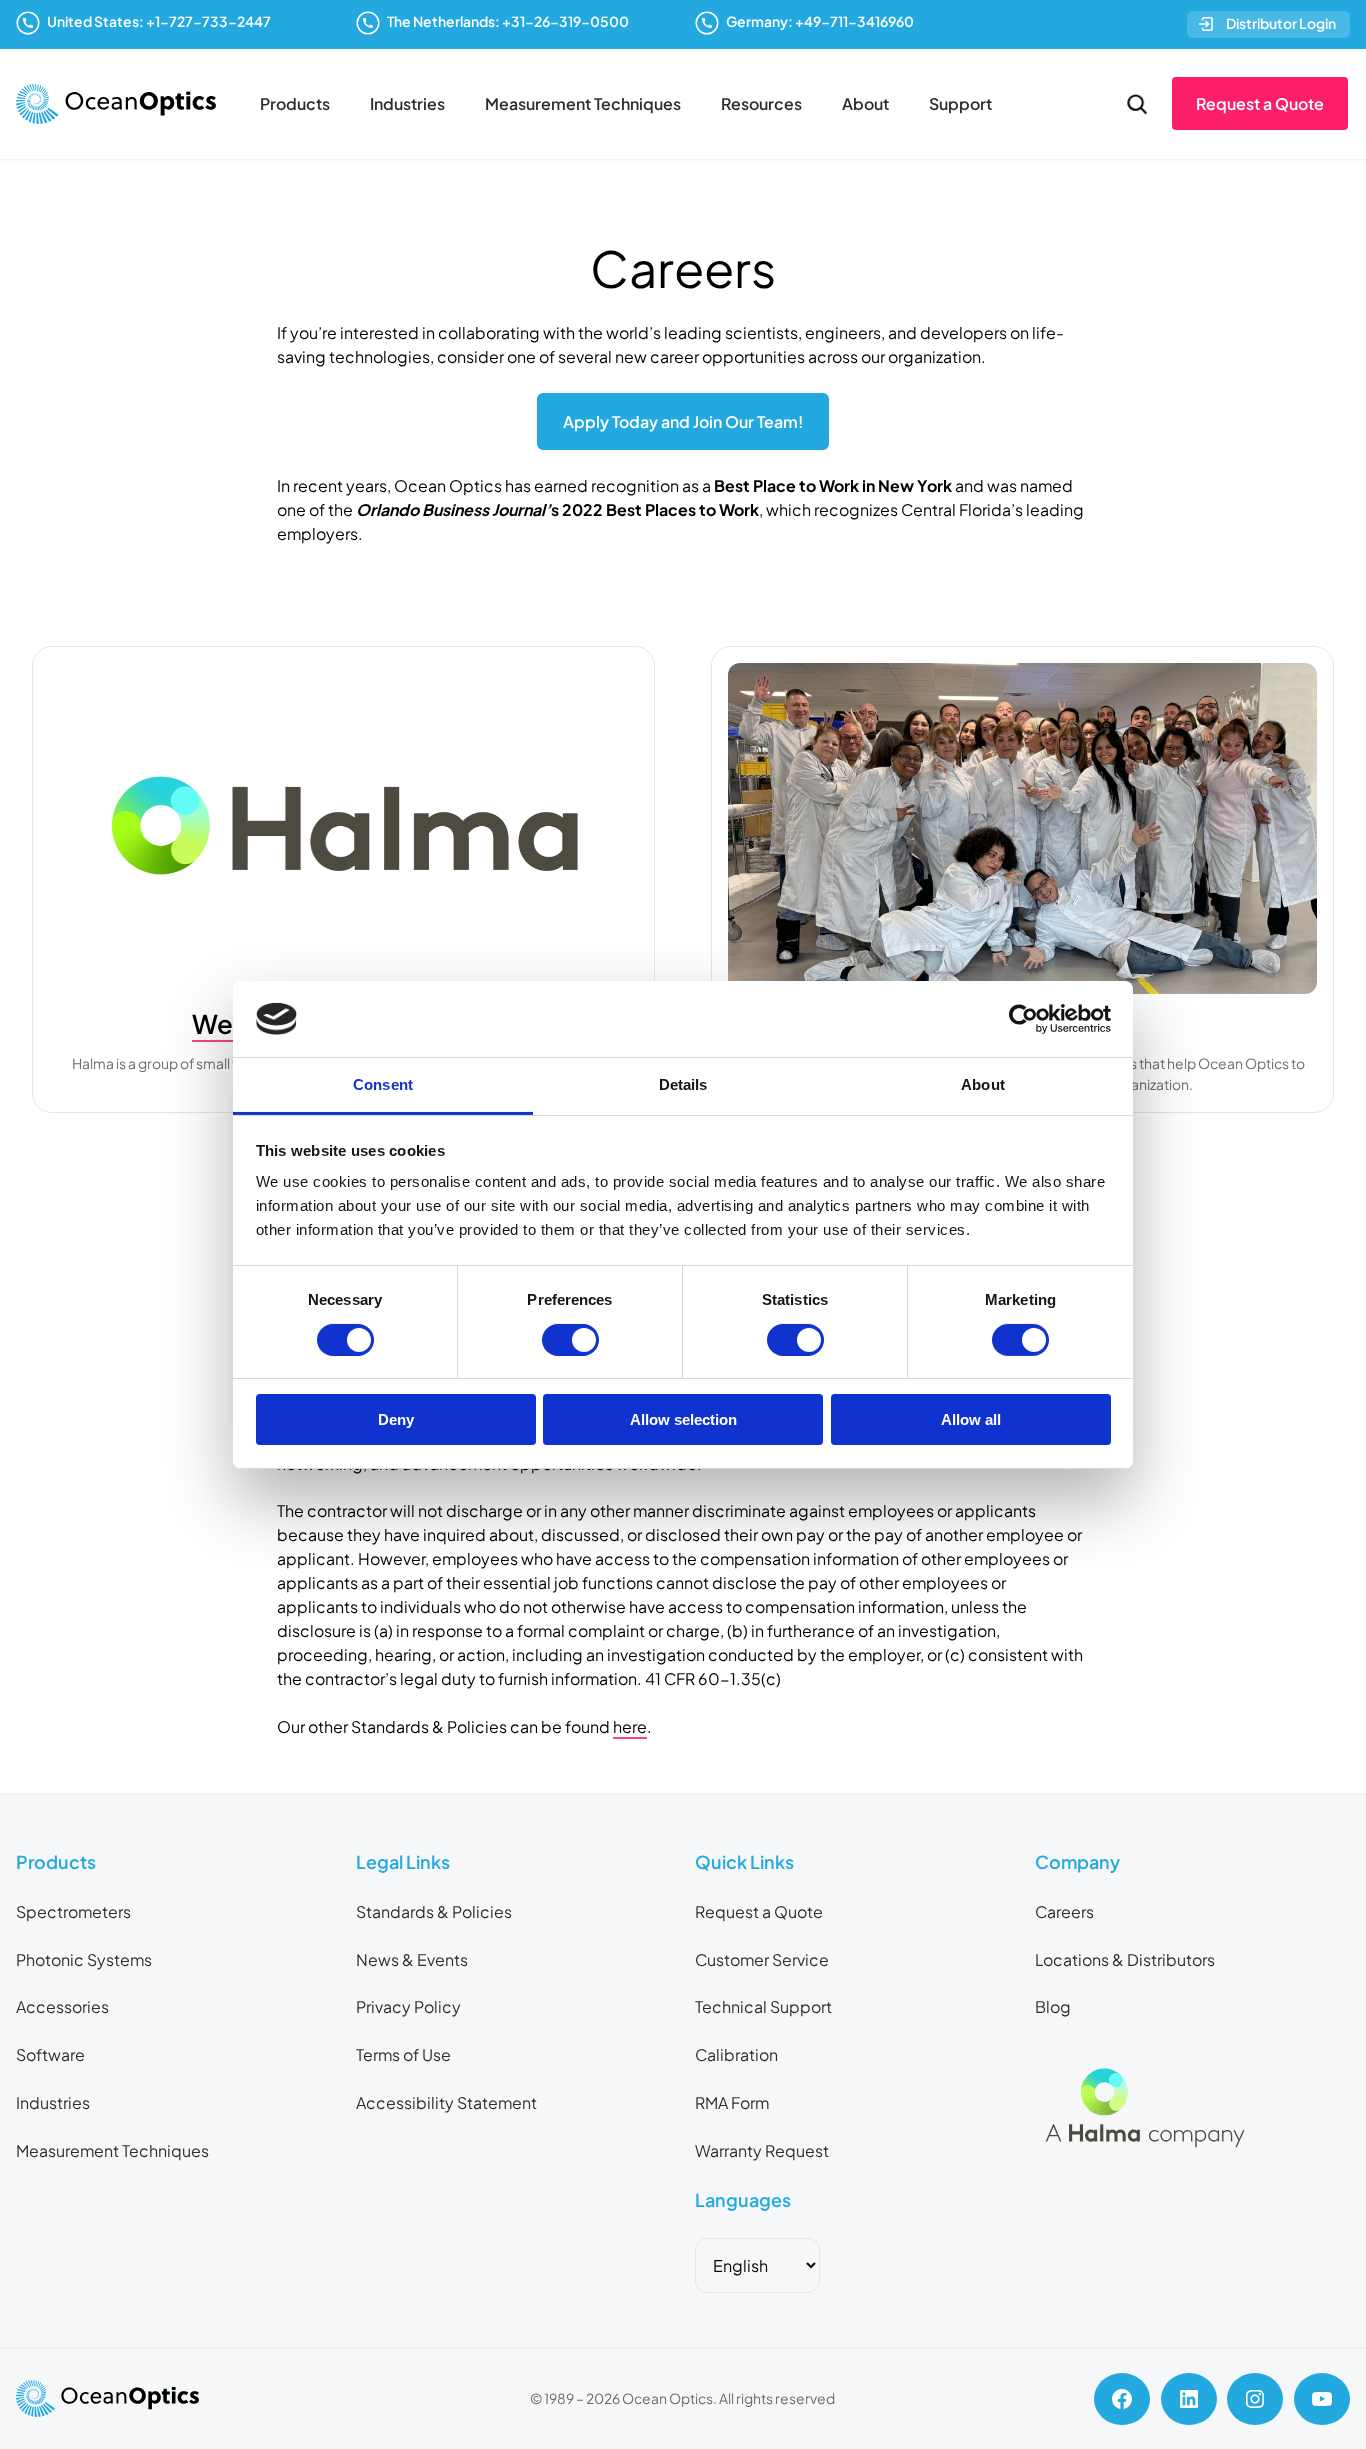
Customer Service (762, 1959)
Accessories (62, 2006)
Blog (1053, 2006)
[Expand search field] (1137, 104)
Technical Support (763, 2006)
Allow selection (683, 1419)
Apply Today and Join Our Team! (683, 421)
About (865, 103)
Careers (1064, 1911)
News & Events (412, 1959)
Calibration (736, 2054)
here (630, 1726)
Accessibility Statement (446, 2102)
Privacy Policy (408, 2006)
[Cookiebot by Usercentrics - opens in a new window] (1023, 1019)
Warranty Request (762, 2150)
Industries (407, 103)
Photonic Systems (84, 1959)
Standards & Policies (434, 1911)
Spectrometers (73, 1911)
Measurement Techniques (583, 103)
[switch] (570, 1340)
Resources (761, 103)
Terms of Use (403, 2054)
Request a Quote (1260, 103)
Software (50, 2054)
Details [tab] (683, 1084)
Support (960, 103)
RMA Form (732, 2102)
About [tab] (983, 1084)
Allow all (971, 1419)
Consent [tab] (383, 1084)
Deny (396, 1419)
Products (295, 103)
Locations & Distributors (1125, 1959)
